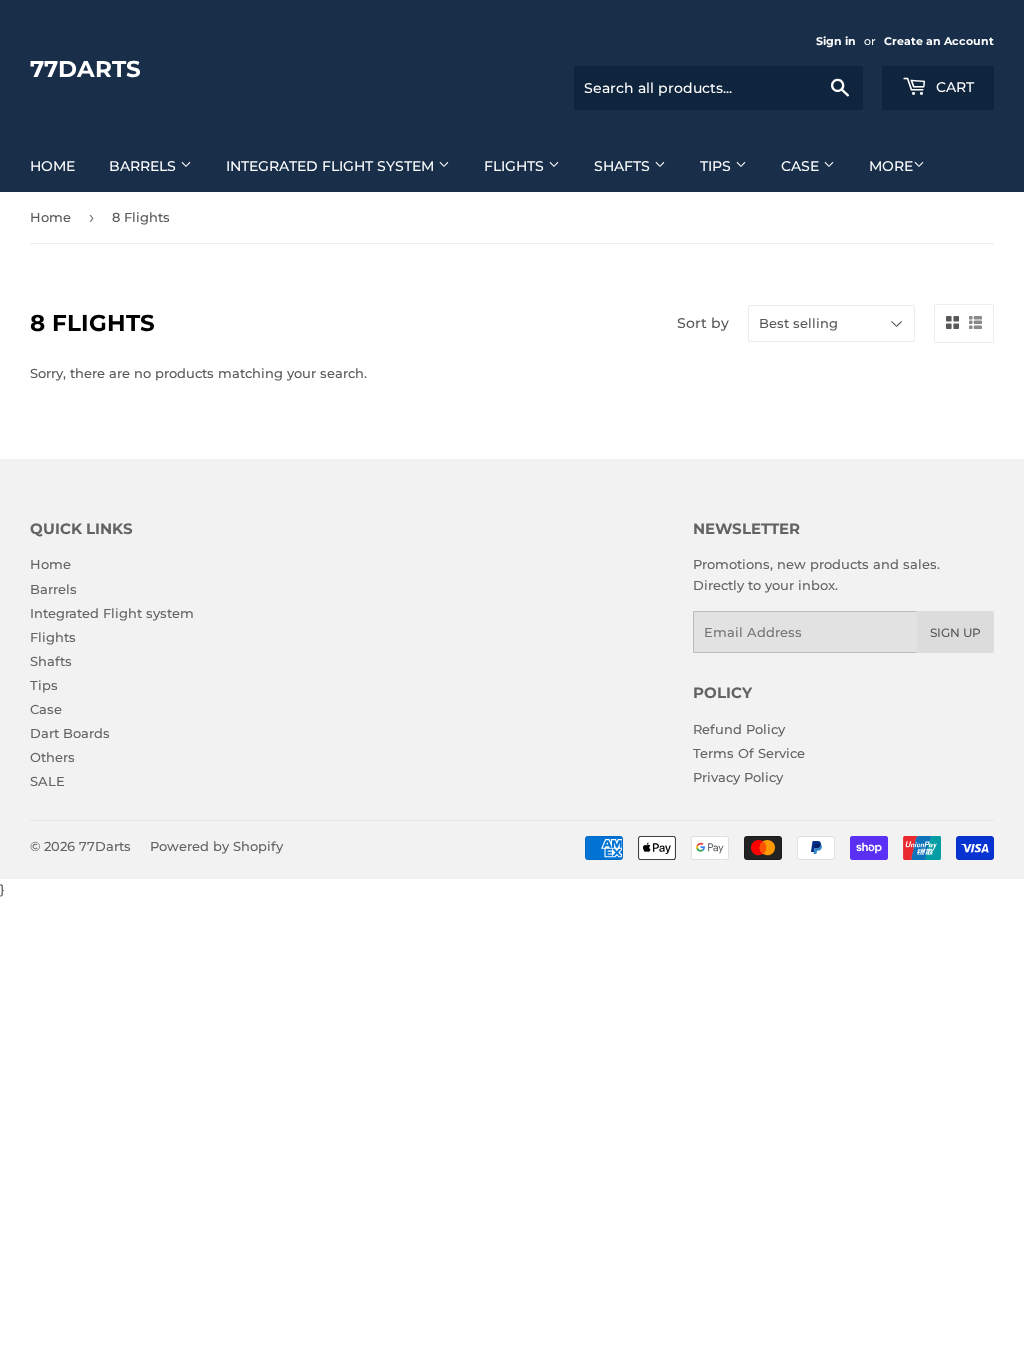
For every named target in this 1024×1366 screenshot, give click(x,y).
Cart (953, 87)
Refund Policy (739, 729)
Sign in (836, 41)
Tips (717, 166)
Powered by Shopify (216, 846)
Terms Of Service (749, 753)
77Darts (85, 69)
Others (52, 757)
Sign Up (955, 632)
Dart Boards (70, 733)
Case (802, 166)
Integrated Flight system (332, 166)
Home (52, 166)
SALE (47, 781)
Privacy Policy (738, 777)
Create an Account (939, 41)
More (891, 166)
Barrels (144, 166)
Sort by (703, 323)
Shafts (624, 166)
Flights (516, 166)
